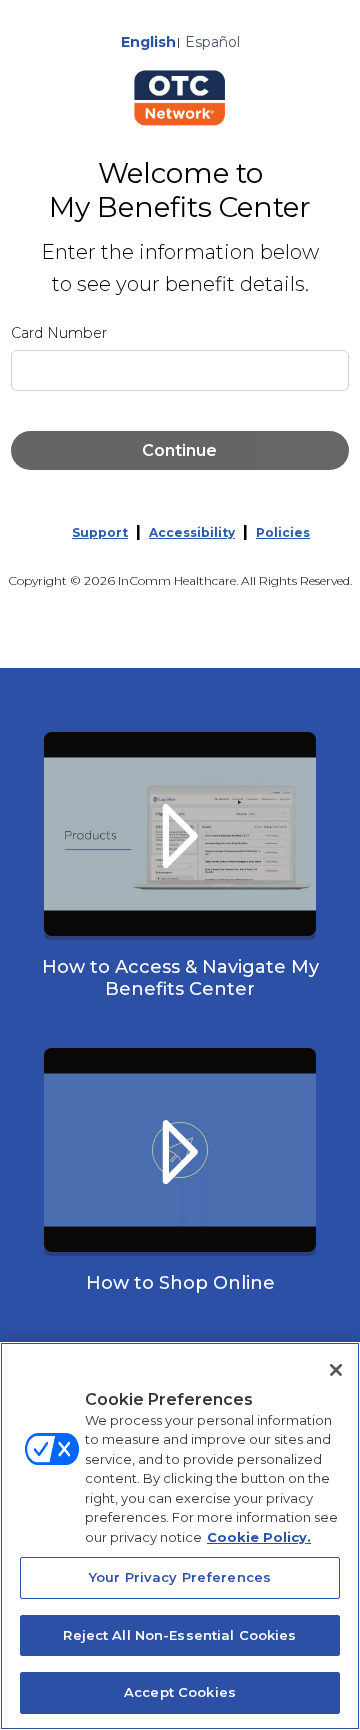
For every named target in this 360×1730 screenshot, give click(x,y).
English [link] (148, 42)
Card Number (59, 333)
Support (100, 532)
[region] (180, 1536)
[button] (180, 874)
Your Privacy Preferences (180, 1577)
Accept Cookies (180, 1692)
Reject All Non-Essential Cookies (179, 1635)
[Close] (336, 1370)
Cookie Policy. (259, 1537)
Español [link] (212, 42)
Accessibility (192, 532)
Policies (283, 532)
